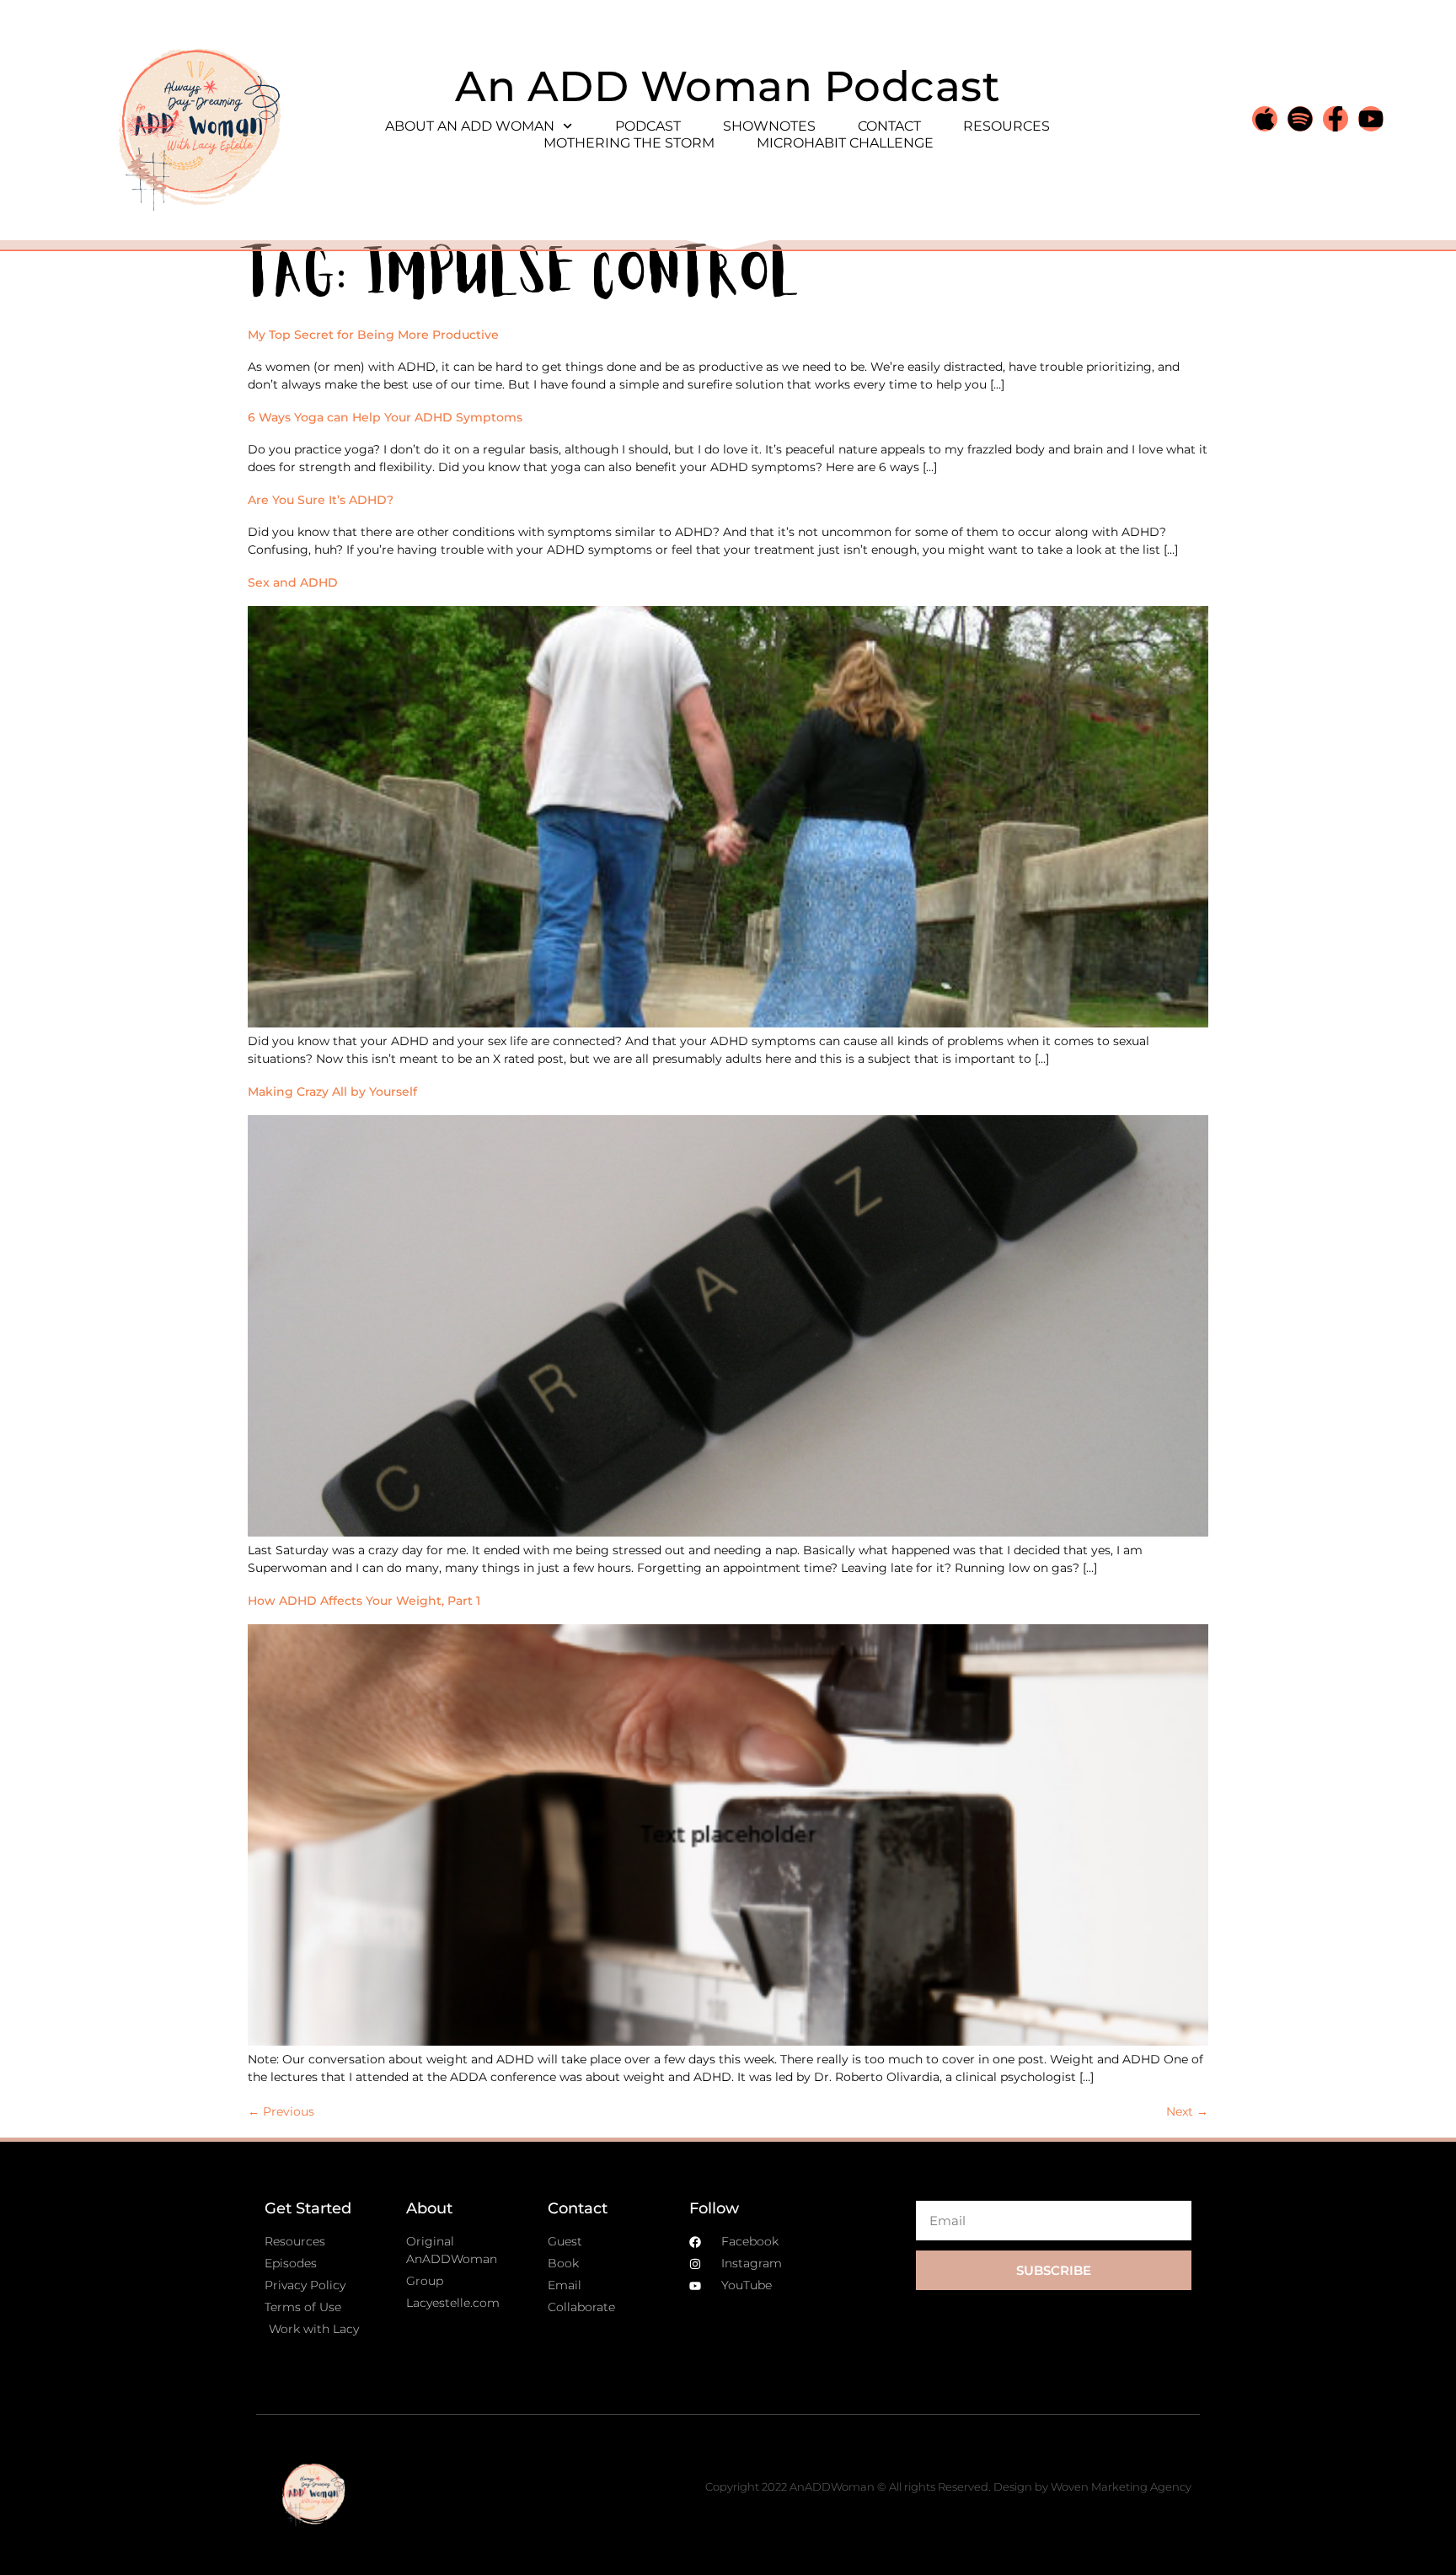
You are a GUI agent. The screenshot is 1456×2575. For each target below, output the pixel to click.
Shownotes (769, 126)
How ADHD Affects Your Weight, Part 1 (364, 1601)
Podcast (648, 126)
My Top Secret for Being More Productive (373, 335)
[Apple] (1265, 119)
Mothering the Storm (629, 143)
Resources (1006, 126)
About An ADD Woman (470, 126)
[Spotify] (1300, 119)
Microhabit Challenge (845, 143)
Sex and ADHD (293, 582)
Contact (889, 126)
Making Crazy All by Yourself (332, 1092)
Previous (281, 2111)
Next (1187, 2111)
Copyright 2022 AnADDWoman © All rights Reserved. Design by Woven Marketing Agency (948, 2486)
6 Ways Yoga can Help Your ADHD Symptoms (385, 417)
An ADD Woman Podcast (728, 86)
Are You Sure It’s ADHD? (321, 500)
